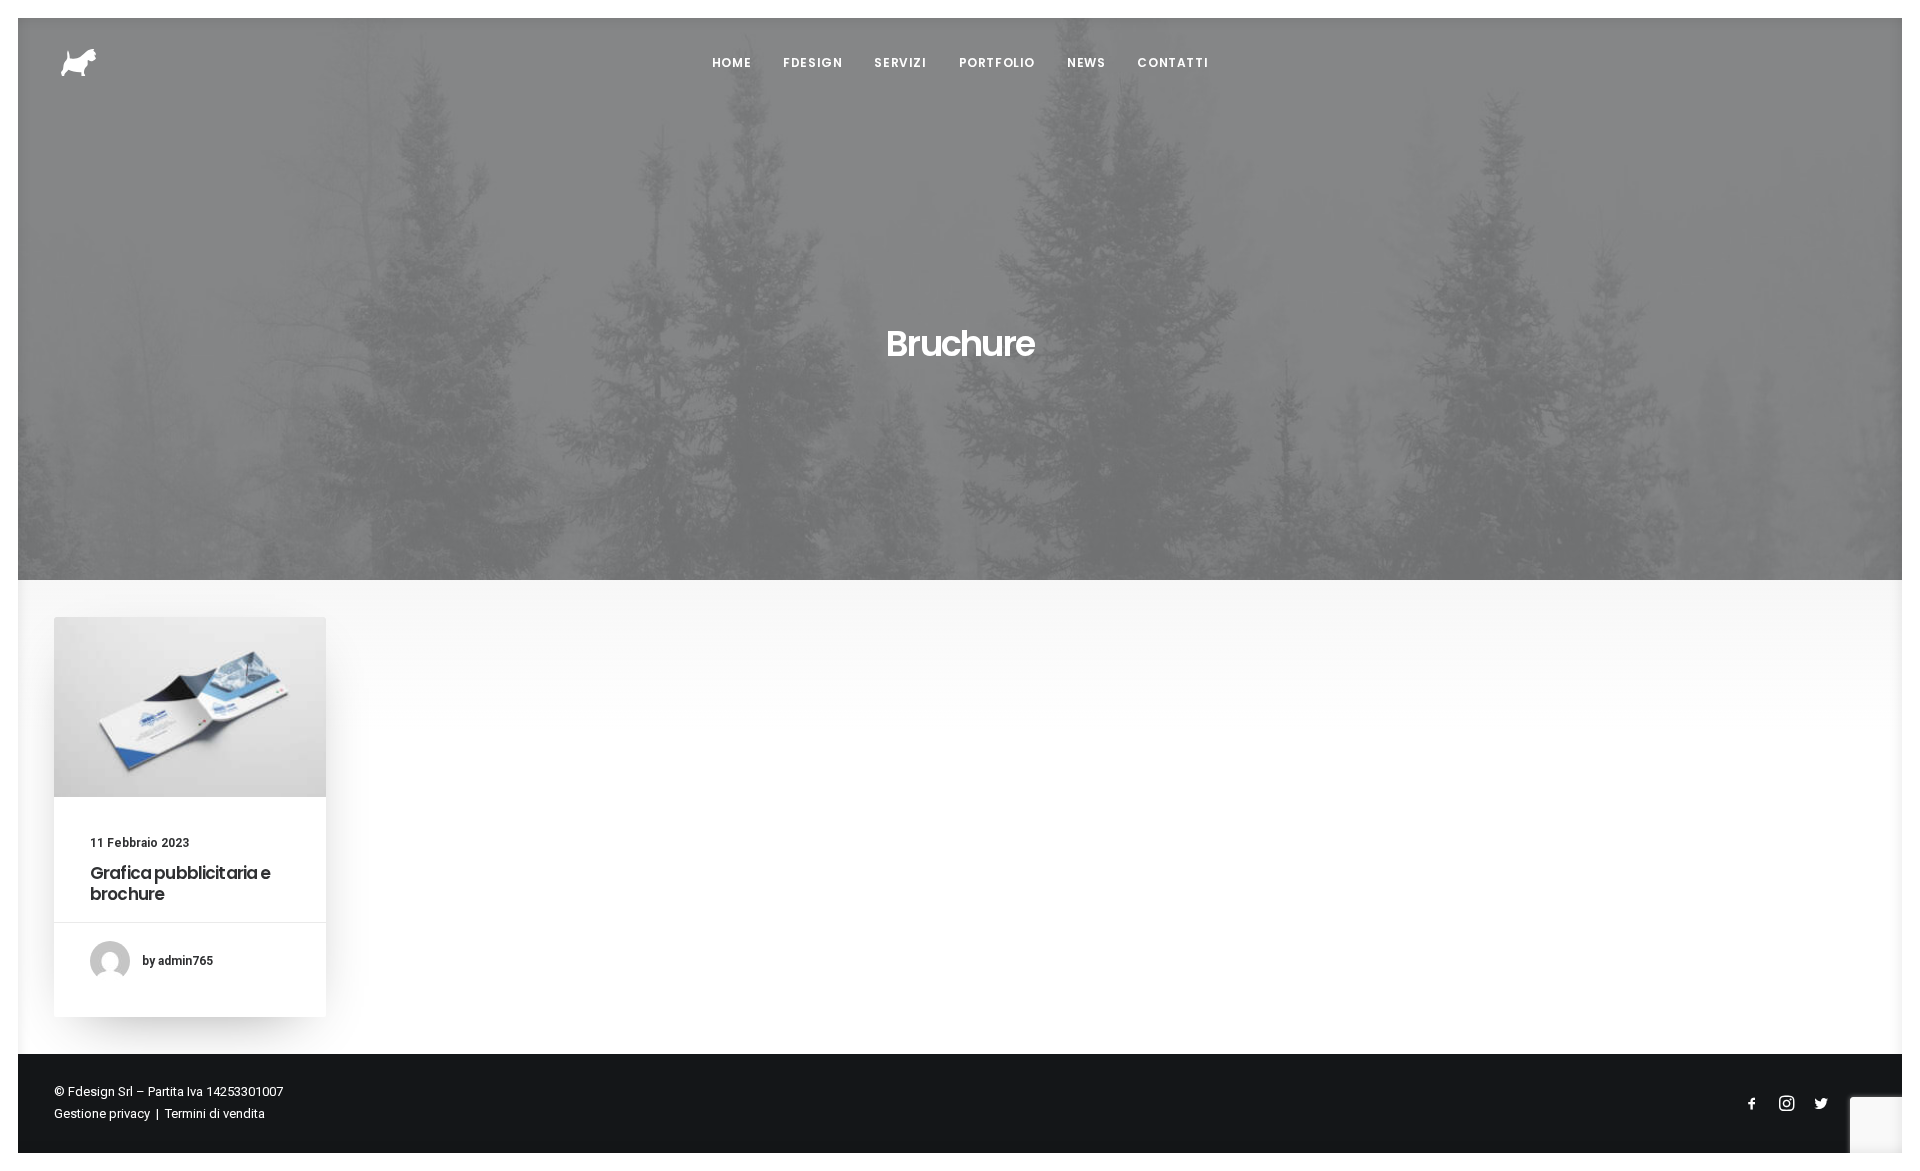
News (1086, 62)
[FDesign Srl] (78, 62)
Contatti (1172, 62)
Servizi (900, 62)
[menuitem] (731, 62)
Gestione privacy (102, 1113)
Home (731, 62)
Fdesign (812, 62)
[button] (190, 707)
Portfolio (997, 62)
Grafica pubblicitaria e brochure (180, 883)
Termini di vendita (215, 1113)
